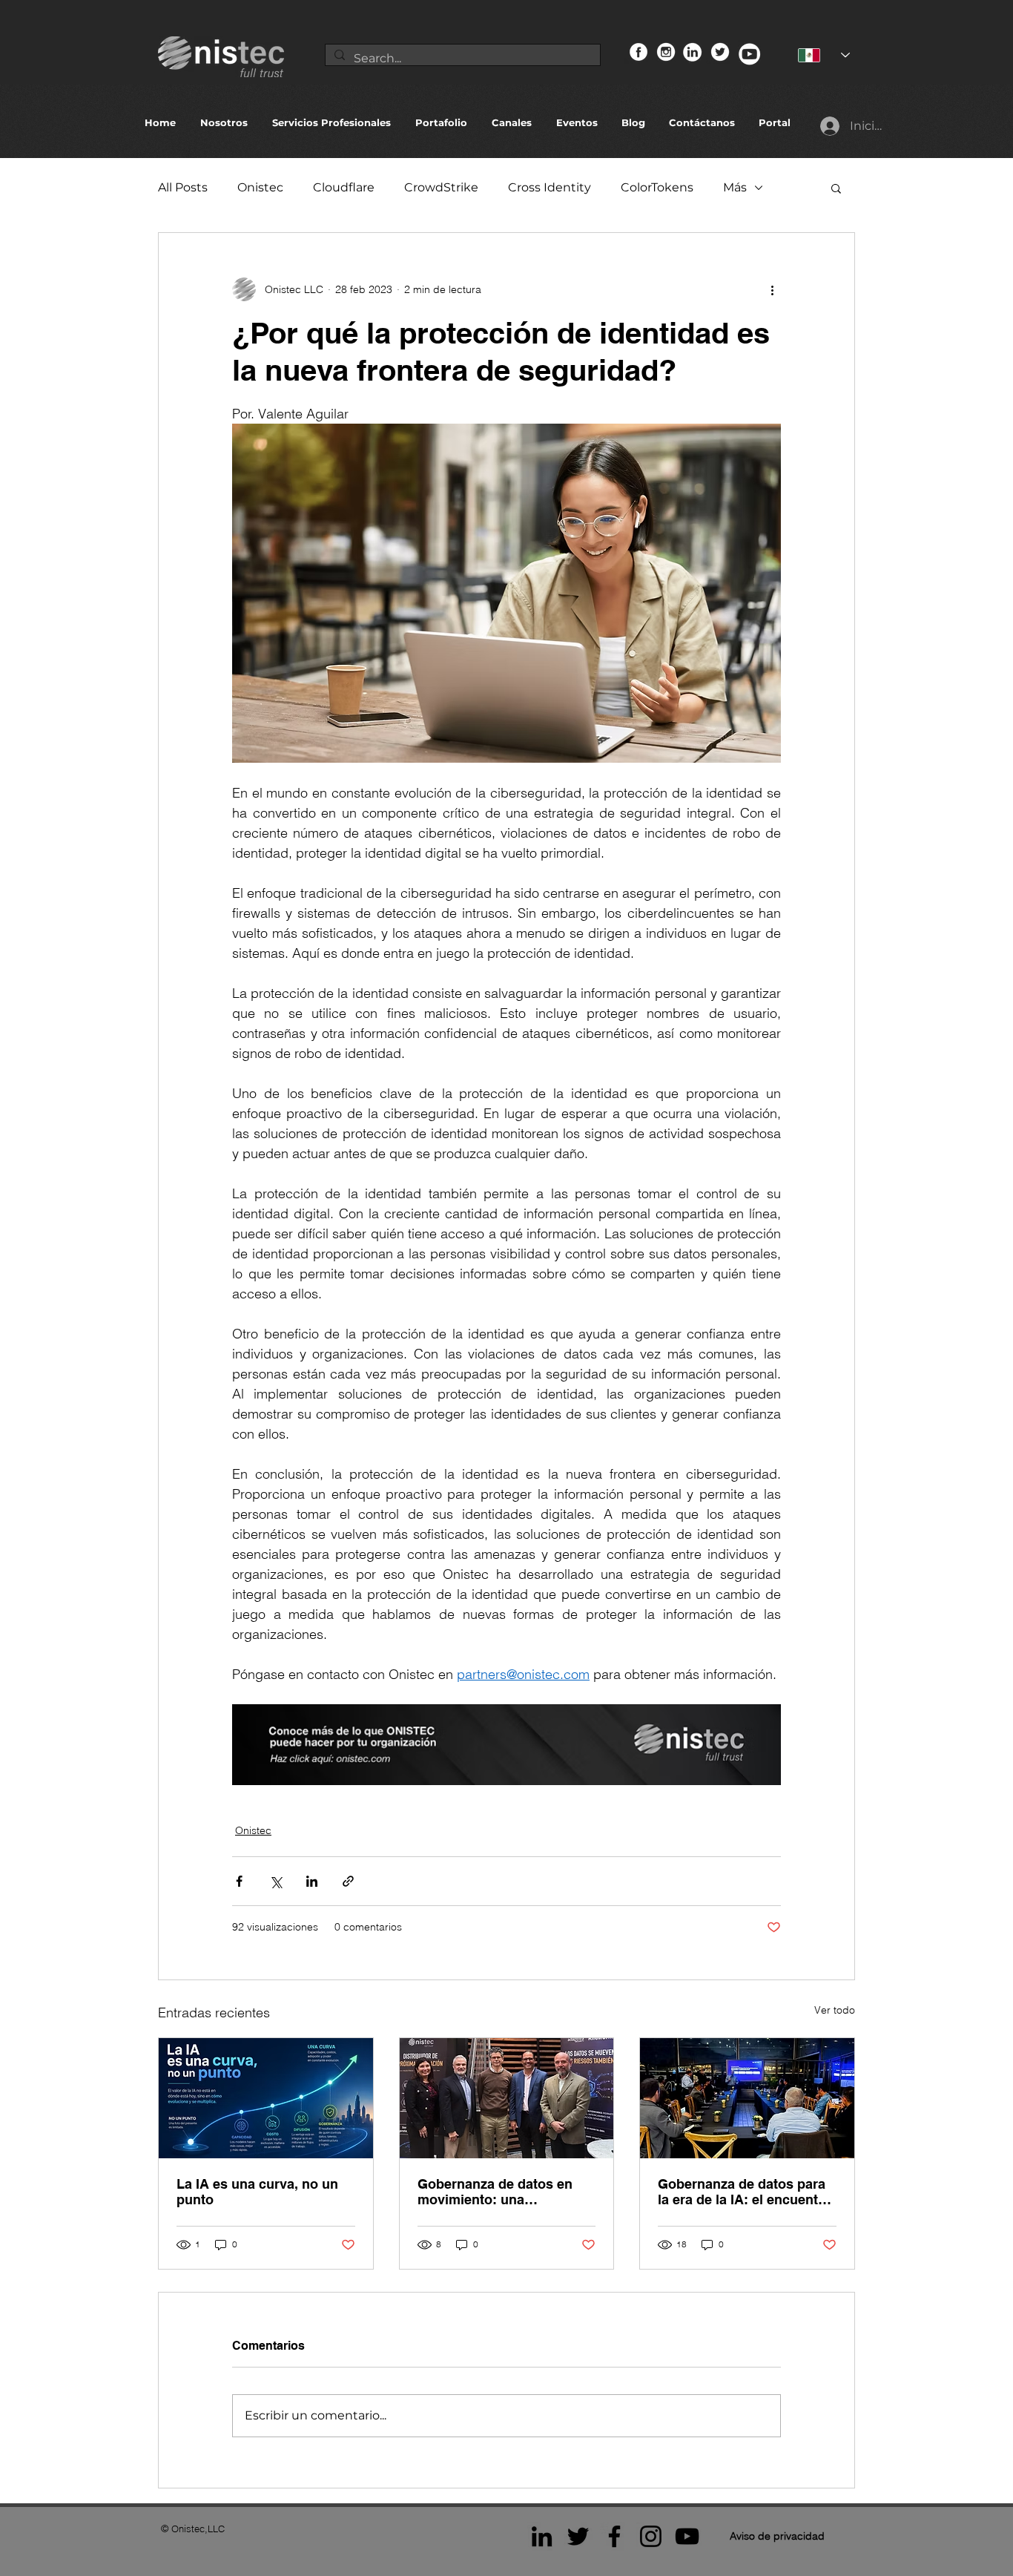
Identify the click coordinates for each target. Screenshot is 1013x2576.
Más (735, 187)
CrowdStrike (441, 187)
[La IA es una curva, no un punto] (266, 2098)
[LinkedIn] (542, 2536)
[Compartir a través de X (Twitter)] (275, 1881)
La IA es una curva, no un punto (257, 2192)
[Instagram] (651, 2536)
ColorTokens (657, 187)
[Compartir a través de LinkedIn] (312, 1881)
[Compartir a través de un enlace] (348, 1881)
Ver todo (835, 2010)
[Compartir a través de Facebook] (239, 1881)
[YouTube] (687, 2536)
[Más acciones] (772, 289)
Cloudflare (344, 187)
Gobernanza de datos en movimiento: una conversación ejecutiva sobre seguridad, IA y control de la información (497, 2192)
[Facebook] (614, 2536)
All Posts (183, 187)
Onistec (260, 187)
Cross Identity (550, 187)
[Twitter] (578, 2536)
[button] (836, 188)
